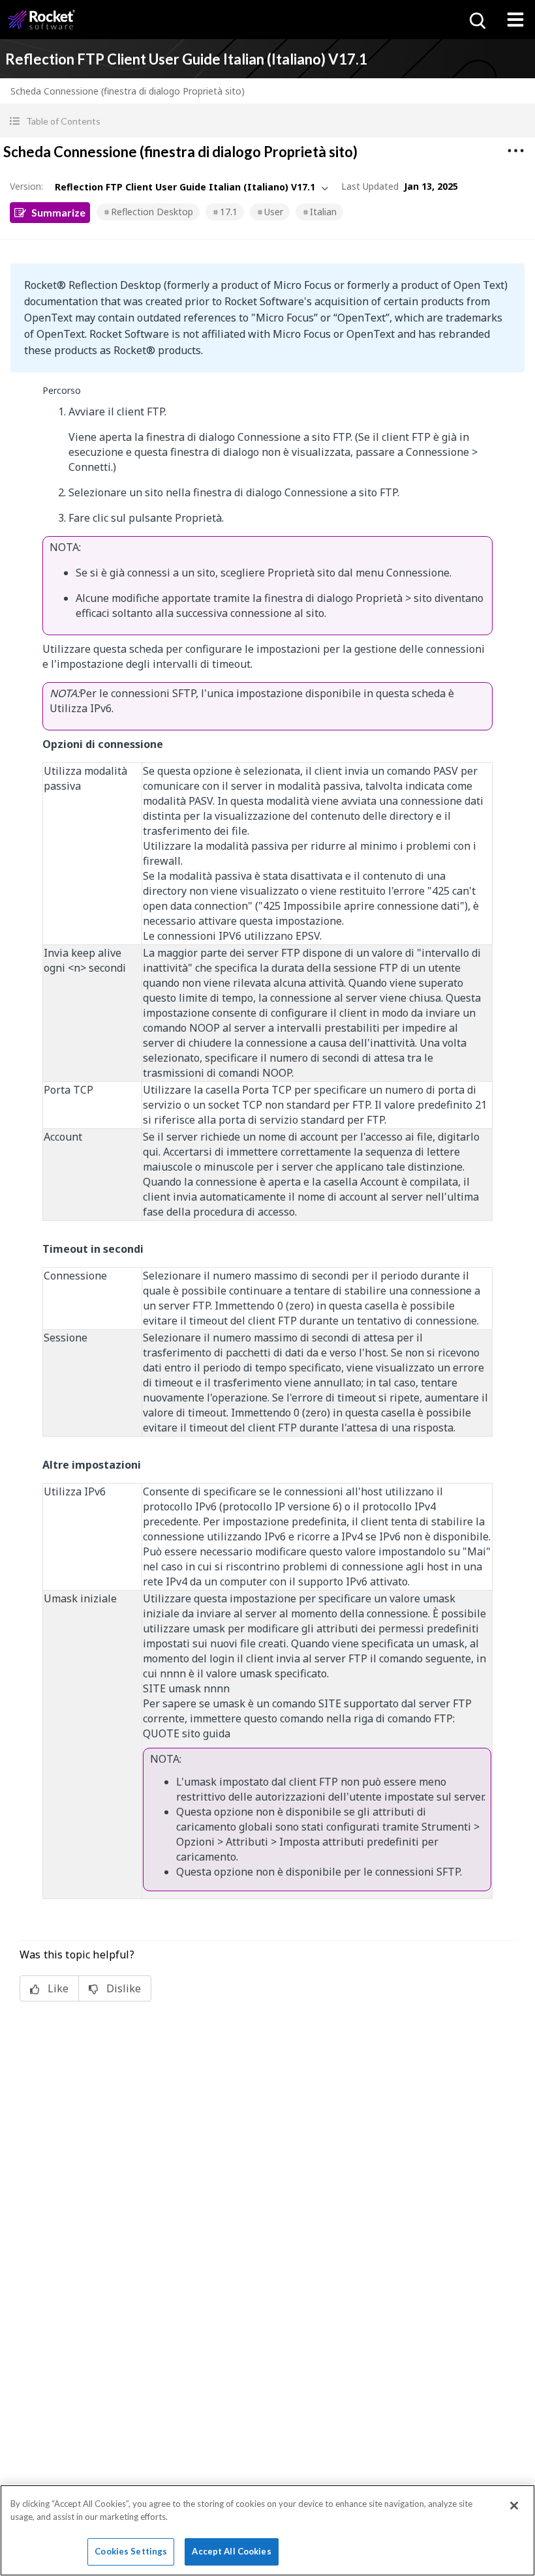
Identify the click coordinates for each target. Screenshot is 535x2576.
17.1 (229, 212)
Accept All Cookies (231, 2551)
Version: (26, 186)
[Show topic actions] (515, 151)
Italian (323, 212)
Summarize (58, 212)
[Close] (514, 2506)
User (274, 212)
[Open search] (476, 20)
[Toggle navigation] (515, 20)
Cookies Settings (131, 2551)
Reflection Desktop (152, 212)
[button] (267, 121)
